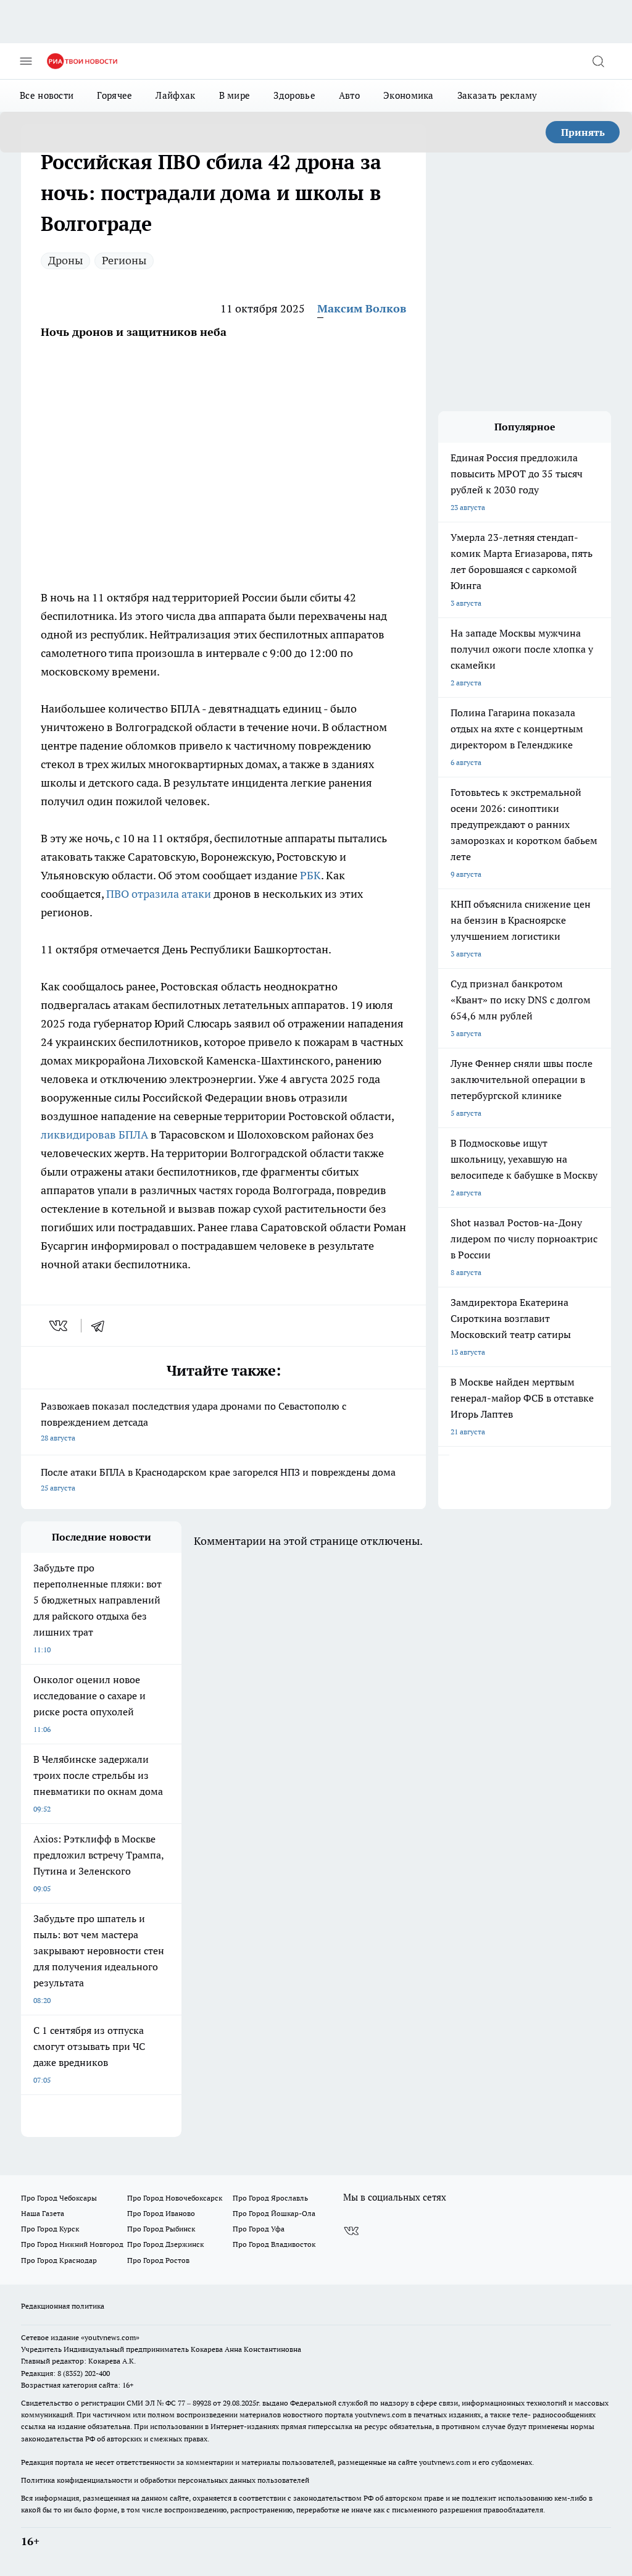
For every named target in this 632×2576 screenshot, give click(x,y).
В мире (235, 95)
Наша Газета (43, 2213)
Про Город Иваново (161, 2213)
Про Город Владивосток (274, 2244)
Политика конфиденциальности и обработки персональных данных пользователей (165, 2480)
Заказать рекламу (497, 95)
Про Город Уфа (259, 2229)
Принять (583, 132)
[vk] (60, 1326)
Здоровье (294, 95)
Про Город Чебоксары (59, 2198)
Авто (349, 95)
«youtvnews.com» (110, 2337)
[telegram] (102, 1326)
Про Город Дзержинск (165, 2244)
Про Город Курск (50, 2229)
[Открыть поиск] (598, 61)
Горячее (114, 95)
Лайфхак (175, 95)
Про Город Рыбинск (161, 2229)
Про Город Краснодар (59, 2260)
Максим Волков (362, 308)
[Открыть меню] (26, 61)
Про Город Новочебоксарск (175, 2198)
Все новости (47, 95)
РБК (310, 875)
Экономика (409, 95)
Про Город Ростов (158, 2260)
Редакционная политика (63, 2306)
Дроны (65, 260)
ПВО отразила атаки (159, 894)
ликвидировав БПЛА (94, 1135)
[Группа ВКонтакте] (351, 2231)
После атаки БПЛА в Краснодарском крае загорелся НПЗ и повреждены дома (218, 1479)
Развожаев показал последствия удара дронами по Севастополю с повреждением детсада (193, 1421)
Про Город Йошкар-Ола (274, 2213)
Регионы (124, 260)
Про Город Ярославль (270, 2198)
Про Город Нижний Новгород (72, 2244)
